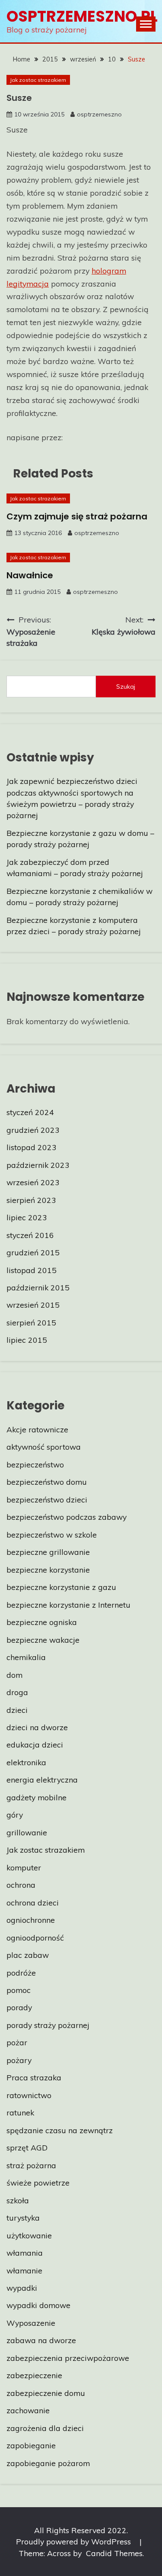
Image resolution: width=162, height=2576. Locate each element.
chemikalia (26, 1657)
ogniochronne (31, 1920)
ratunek (20, 2112)
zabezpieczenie (34, 2375)
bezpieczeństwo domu (47, 1482)
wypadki (22, 2288)
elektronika (26, 1762)
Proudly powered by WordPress (75, 2541)
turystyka (23, 2218)
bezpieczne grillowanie (48, 1552)
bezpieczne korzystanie (48, 1570)
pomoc (19, 1990)
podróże (21, 1973)
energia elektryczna (42, 1780)
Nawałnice (30, 575)
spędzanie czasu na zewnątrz (60, 2130)
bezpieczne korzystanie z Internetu (68, 1605)
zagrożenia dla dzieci (45, 2428)
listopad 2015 (32, 1270)
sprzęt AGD (27, 2147)
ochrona (21, 1885)
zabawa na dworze (41, 2340)
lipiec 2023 (27, 1217)
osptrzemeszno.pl (82, 16)
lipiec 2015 (27, 1340)
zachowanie (28, 2410)
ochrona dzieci (33, 1902)
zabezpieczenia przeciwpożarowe (68, 2358)
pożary (19, 2060)
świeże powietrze (38, 2183)
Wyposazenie (31, 2323)
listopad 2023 (32, 1147)
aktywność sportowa (44, 1447)
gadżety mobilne (37, 1797)
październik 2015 (38, 1287)
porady (19, 2007)
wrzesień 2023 (33, 1182)
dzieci (17, 1710)
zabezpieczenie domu (46, 2393)
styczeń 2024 (30, 1112)
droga (17, 1692)
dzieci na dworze (37, 1727)
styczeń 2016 (30, 1235)
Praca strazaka (34, 2077)
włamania (25, 2253)
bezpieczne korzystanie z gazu (61, 1587)
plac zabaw (28, 1955)
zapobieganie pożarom (48, 2463)
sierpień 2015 (31, 1322)
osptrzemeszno (99, 114)
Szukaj (126, 687)
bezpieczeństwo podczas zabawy (67, 1517)
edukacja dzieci (35, 1744)
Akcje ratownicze (37, 1429)
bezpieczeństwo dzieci (47, 1499)
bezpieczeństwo (35, 1464)
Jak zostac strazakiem (38, 80)
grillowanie (27, 1832)
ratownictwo (29, 2095)
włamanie (24, 2270)
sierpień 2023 (31, 1200)
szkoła (18, 2200)
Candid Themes (114, 2553)
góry (15, 1815)
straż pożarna (31, 2165)
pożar (17, 2042)
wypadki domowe (38, 2305)
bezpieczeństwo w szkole (52, 1535)
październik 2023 (38, 1165)
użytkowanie (29, 2235)
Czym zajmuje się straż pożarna (77, 516)
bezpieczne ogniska (42, 1622)
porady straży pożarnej (48, 2025)
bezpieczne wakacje (43, 1640)
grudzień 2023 (33, 1130)
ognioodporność (35, 1938)
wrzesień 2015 (33, 1305)
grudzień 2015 (33, 1252)
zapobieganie (31, 2445)
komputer (24, 1867)
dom (14, 1675)
